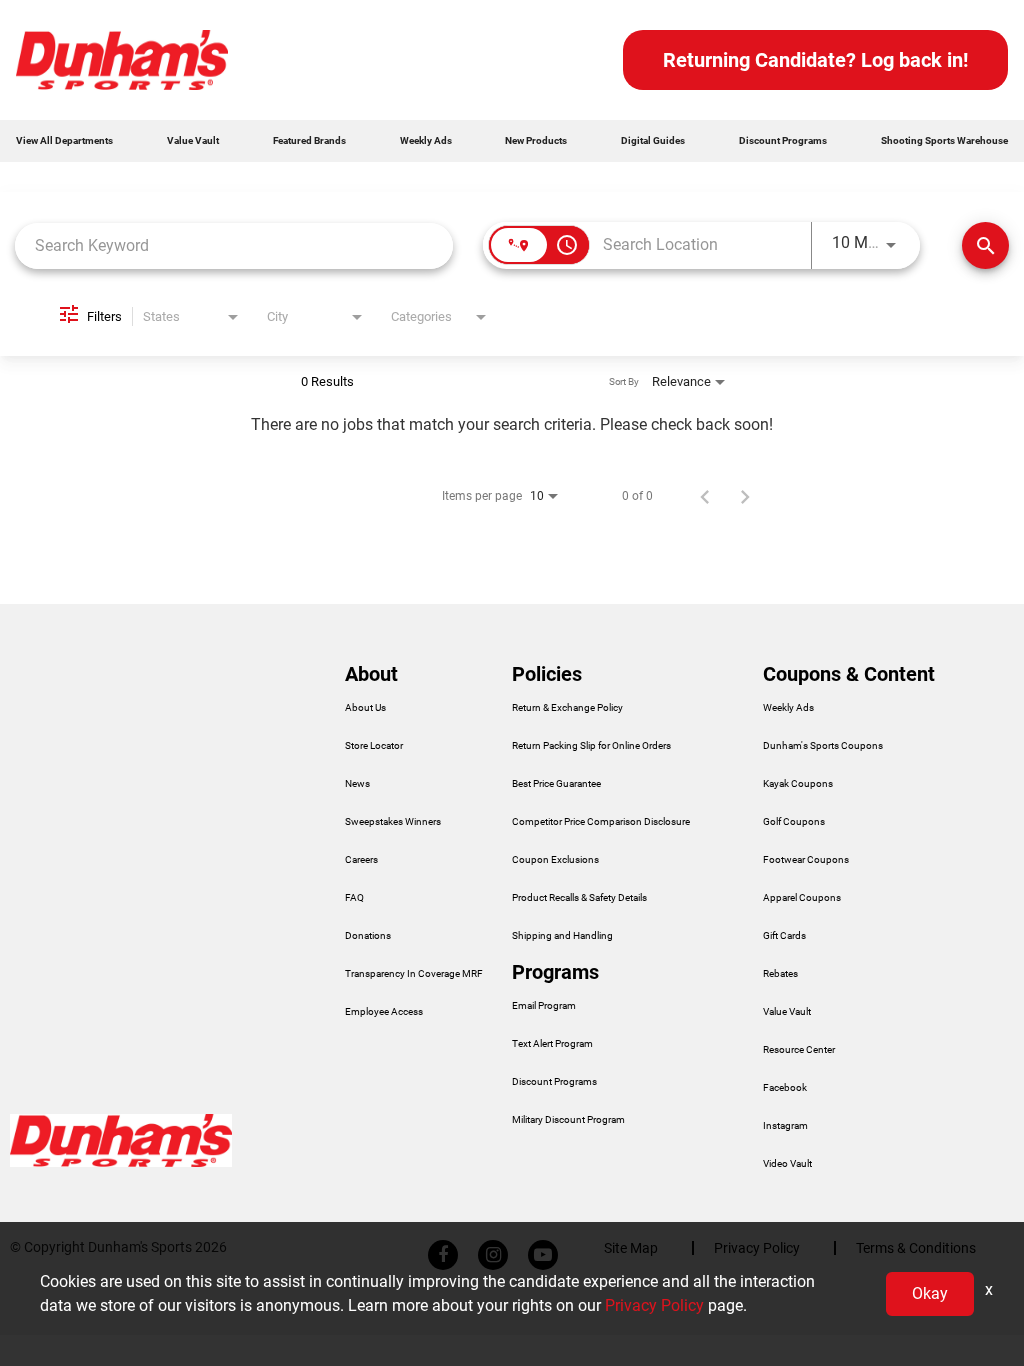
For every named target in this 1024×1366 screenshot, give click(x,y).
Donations (368, 936)
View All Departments (64, 140)
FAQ (354, 898)
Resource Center (799, 1050)
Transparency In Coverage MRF (414, 974)
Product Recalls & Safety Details (579, 898)
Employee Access (384, 1012)
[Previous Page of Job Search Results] (705, 496)
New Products (536, 140)
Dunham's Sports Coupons (823, 746)
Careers (361, 860)
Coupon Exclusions (555, 860)
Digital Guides (653, 140)
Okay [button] (930, 1293)
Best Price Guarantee (556, 784)
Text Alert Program (552, 1044)
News (357, 784)
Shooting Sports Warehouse (944, 140)
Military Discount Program (568, 1120)
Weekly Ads (426, 140)
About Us (365, 708)
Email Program (544, 1006)
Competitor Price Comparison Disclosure (601, 822)
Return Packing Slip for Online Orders (591, 746)
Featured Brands (309, 140)
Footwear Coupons (806, 860)
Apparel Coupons (802, 898)
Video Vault (787, 1164)
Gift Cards (784, 936)
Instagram (785, 1126)
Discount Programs (783, 140)
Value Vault (193, 140)
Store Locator (374, 746)
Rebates (780, 974)
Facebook (785, 1088)
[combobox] (234, 245)
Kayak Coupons (798, 784)
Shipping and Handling (562, 936)
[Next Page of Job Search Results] (745, 496)
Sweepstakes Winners (393, 822)
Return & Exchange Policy (567, 708)
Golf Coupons (794, 822)
